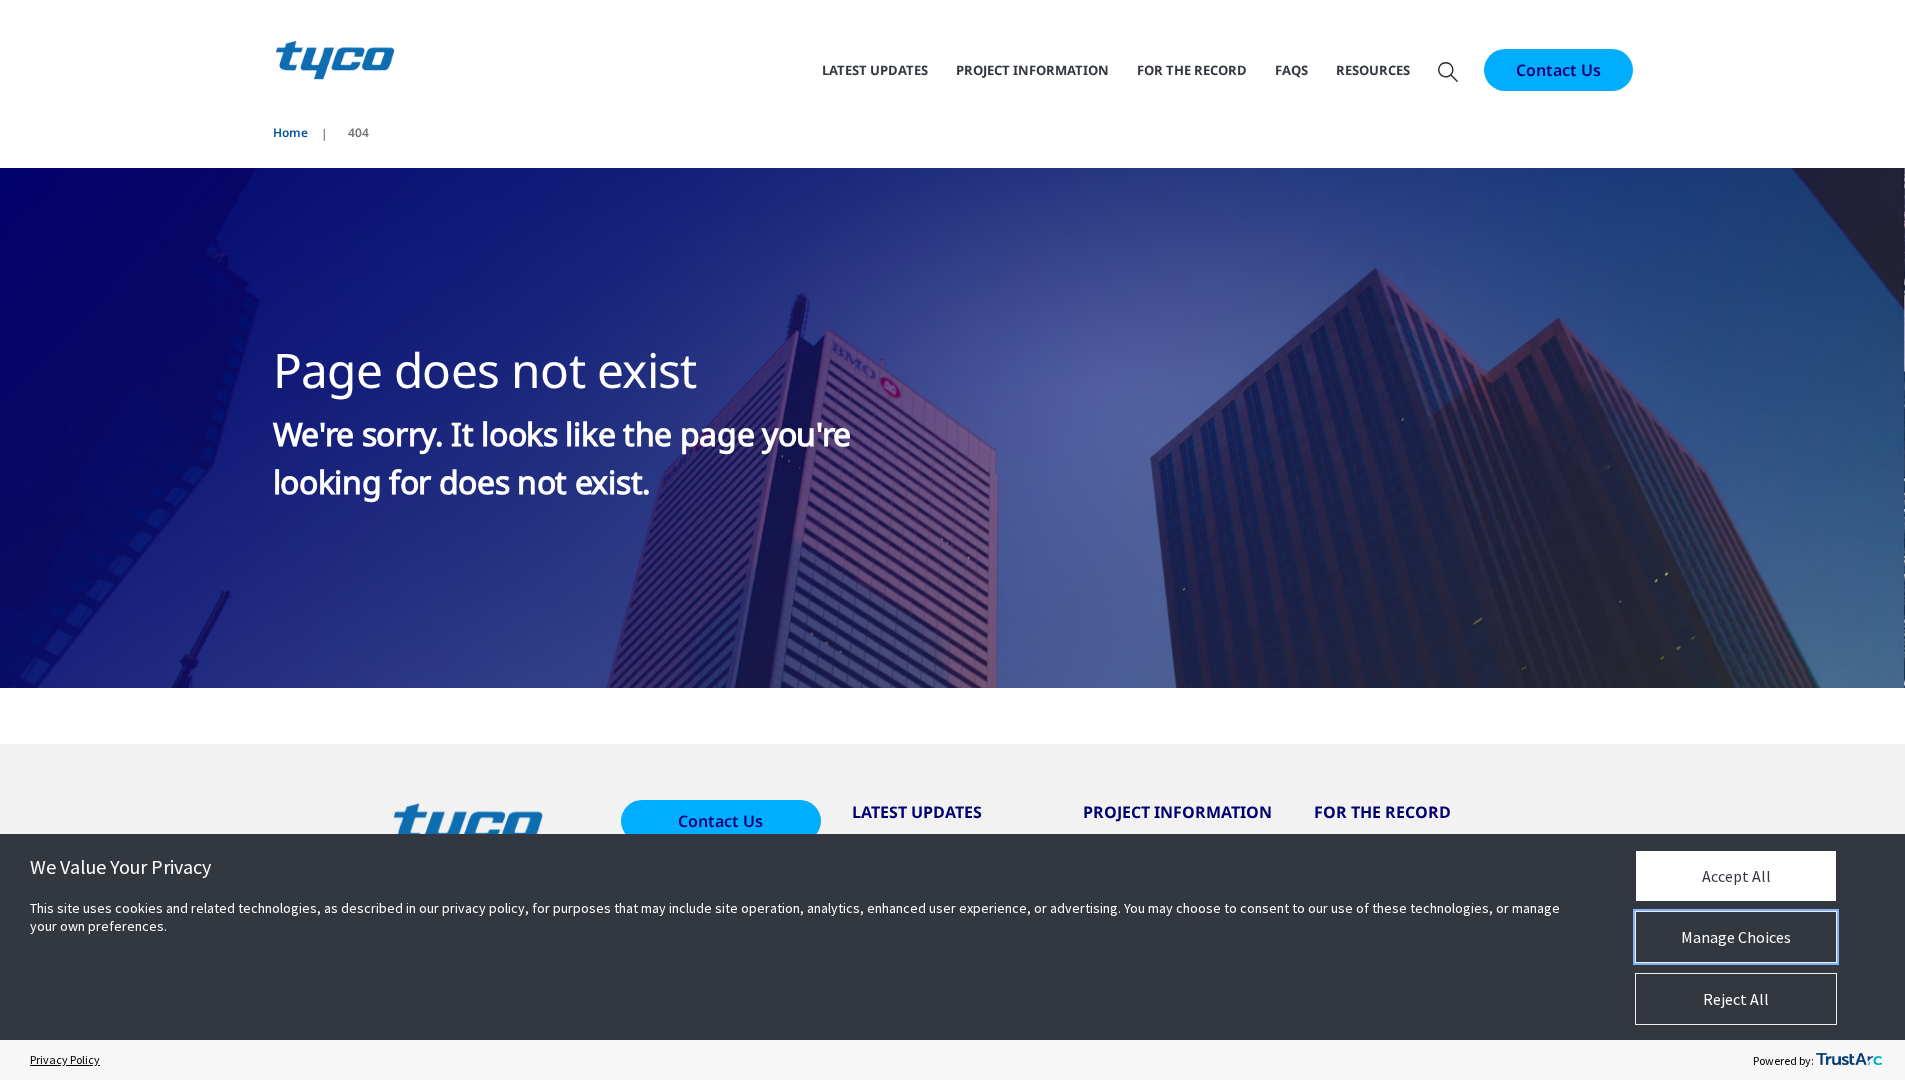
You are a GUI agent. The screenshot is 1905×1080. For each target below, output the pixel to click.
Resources (1373, 70)
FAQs (1291, 70)
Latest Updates (875, 70)
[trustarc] (1849, 1060)
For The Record (1192, 70)
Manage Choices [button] (1736, 937)
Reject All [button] (1736, 999)
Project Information (1032, 70)
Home (290, 132)
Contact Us (1558, 70)
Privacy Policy (65, 1059)
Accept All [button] (1736, 876)
